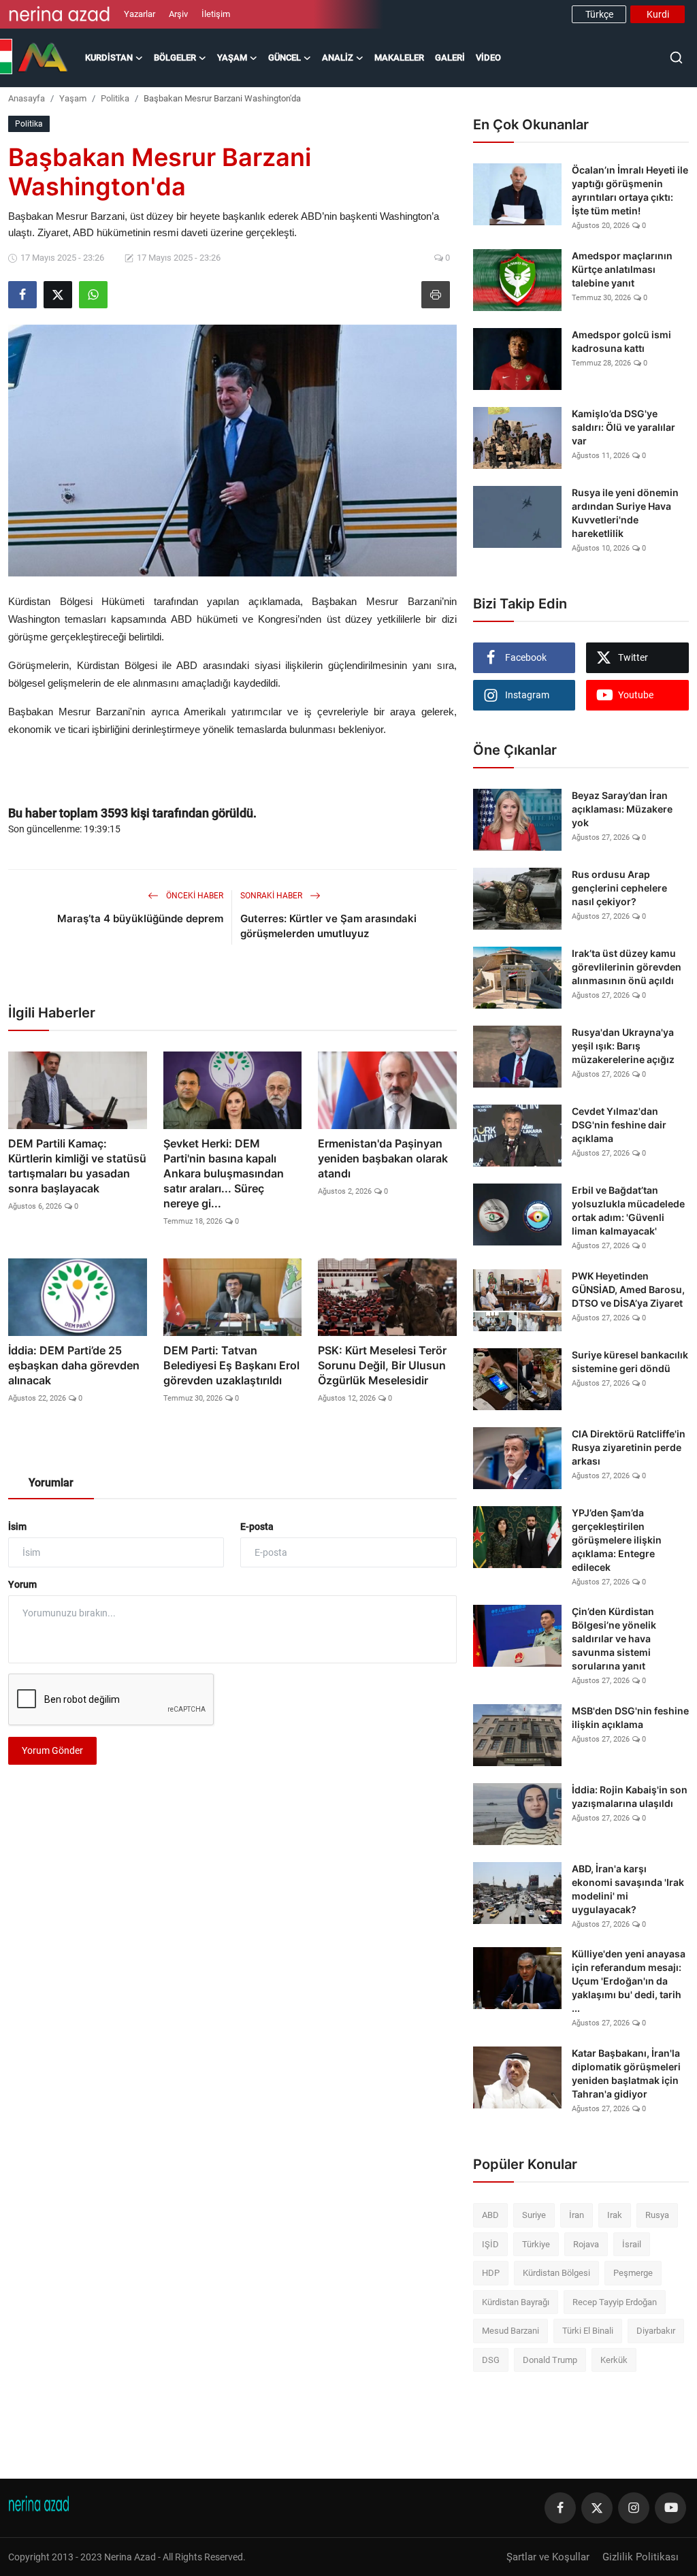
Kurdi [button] (658, 14)
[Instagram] (634, 2508)
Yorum (22, 1584)
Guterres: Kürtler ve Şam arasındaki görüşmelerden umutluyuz (328, 926)
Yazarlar (140, 14)
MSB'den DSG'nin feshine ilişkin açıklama (630, 1717)
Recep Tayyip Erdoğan (615, 2302)
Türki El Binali (588, 2331)
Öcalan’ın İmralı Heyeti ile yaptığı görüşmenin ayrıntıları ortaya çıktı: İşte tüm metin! (630, 190)
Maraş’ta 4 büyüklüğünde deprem (140, 918)
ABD (490, 2215)
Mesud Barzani (510, 2331)
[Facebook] (560, 2508)
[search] (676, 58)
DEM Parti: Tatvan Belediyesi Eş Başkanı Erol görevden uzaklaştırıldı (231, 1365)
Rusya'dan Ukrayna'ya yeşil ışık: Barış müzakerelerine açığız (623, 1046)
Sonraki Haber (272, 896)
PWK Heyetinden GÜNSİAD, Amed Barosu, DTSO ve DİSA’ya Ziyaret (628, 1289)
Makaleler (399, 58)
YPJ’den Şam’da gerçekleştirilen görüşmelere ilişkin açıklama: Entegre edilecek (617, 1540)
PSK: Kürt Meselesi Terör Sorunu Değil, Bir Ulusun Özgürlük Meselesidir (382, 1365)
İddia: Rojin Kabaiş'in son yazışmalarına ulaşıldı (630, 1796)
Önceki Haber (194, 896)
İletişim (216, 14)
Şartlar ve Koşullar (548, 2557)
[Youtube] (670, 2508)
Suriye (534, 2215)
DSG (491, 2360)
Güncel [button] (285, 58)
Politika (115, 98)
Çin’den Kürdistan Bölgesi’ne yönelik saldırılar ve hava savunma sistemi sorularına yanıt (614, 1638)
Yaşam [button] (232, 58)
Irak (615, 2215)
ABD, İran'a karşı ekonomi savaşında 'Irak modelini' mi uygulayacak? (628, 1889)
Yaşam (73, 98)
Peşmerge (633, 2273)
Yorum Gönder (52, 1750)
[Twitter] (597, 2508)
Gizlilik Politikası (641, 2557)
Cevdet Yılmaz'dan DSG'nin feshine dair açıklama (619, 1125)
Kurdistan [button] (109, 58)
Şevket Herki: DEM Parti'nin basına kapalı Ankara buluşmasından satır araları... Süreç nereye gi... (224, 1173)
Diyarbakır (656, 2331)
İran (577, 2215)
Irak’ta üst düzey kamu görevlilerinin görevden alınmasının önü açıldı (627, 967)
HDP (491, 2273)
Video (488, 58)
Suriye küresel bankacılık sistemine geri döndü (630, 1362)
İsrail (632, 2244)
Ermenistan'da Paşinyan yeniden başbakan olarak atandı (383, 1158)
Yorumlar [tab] (51, 1483)
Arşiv (178, 14)
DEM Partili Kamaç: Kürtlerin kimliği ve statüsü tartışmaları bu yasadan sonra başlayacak (77, 1166)
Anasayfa (27, 98)
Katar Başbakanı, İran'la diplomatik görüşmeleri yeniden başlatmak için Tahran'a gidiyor (626, 2073)
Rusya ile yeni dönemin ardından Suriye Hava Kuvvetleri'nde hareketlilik (625, 513)
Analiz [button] (338, 58)
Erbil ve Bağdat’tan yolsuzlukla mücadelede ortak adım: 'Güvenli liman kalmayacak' (628, 1210)
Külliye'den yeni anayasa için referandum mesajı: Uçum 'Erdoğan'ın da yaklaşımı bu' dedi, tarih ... (629, 1981)
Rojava (586, 2244)
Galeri (450, 58)
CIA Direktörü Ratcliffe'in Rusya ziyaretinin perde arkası (629, 1447)
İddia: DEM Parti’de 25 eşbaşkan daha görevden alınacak (74, 1365)
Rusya (657, 2215)
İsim (17, 1527)
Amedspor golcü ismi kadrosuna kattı (621, 341)
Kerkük (614, 2360)
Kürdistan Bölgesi (556, 2273)
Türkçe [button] (599, 14)
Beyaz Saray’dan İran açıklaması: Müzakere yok (622, 809)
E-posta (257, 1527)
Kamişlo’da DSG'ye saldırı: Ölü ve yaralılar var (623, 427)
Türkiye (536, 2244)
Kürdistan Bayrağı (516, 2302)
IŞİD (490, 2244)
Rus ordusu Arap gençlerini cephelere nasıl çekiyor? (619, 888)
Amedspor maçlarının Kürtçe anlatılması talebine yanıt (622, 269)
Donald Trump (550, 2360)
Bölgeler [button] (175, 58)
